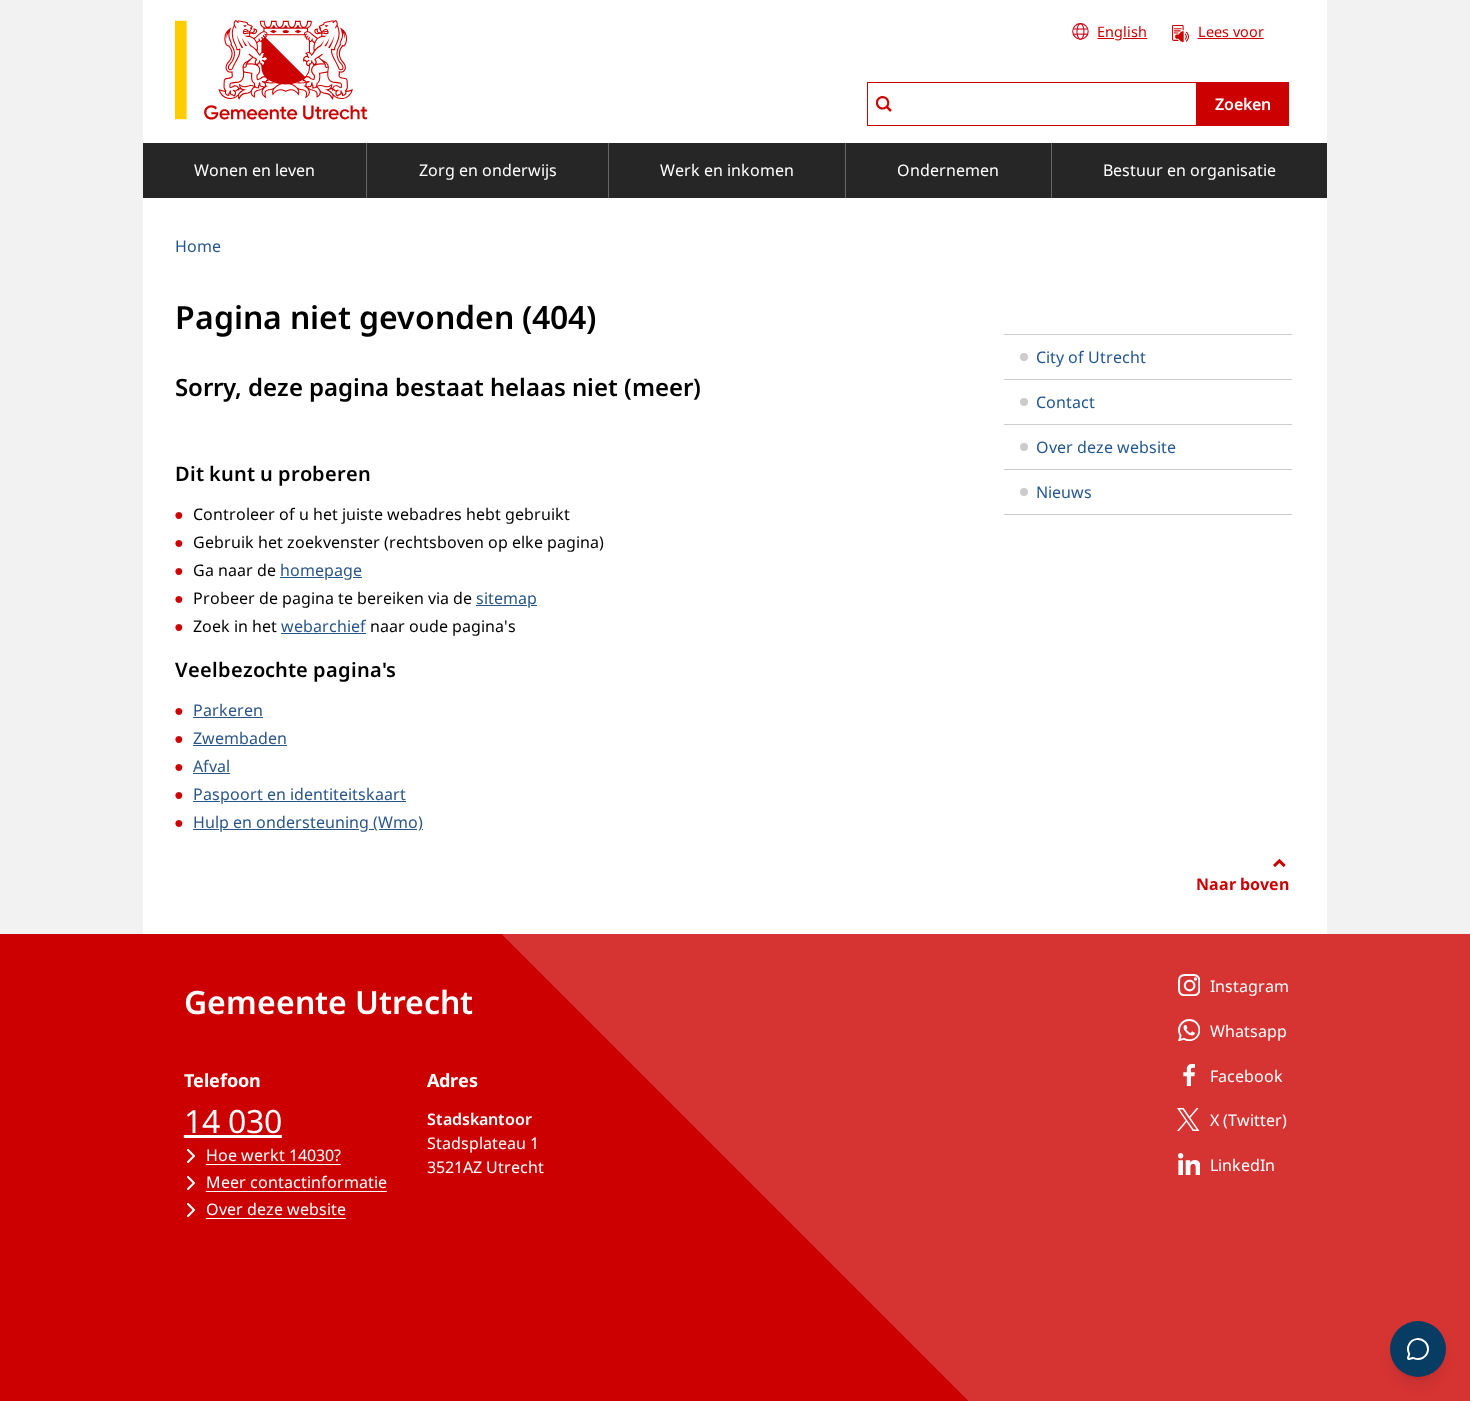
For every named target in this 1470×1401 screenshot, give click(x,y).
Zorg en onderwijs (488, 170)
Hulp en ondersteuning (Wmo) (308, 822)
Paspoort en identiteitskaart (299, 794)
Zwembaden (240, 738)
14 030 (233, 1120)
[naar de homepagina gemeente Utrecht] (271, 73)
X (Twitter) (1248, 1120)
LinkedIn (1242, 1165)
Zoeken (1243, 104)
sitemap (506, 598)
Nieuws (1064, 492)
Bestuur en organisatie (1189, 170)
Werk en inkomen (727, 170)
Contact (1065, 402)
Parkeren (228, 710)
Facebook (1246, 1076)
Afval (211, 766)
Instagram (1249, 986)
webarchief (323, 626)
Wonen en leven (254, 170)
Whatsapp (1248, 1031)
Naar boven (1242, 884)
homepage (321, 570)
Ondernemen (948, 170)
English (1122, 31)
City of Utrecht (1091, 357)
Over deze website (1106, 447)
